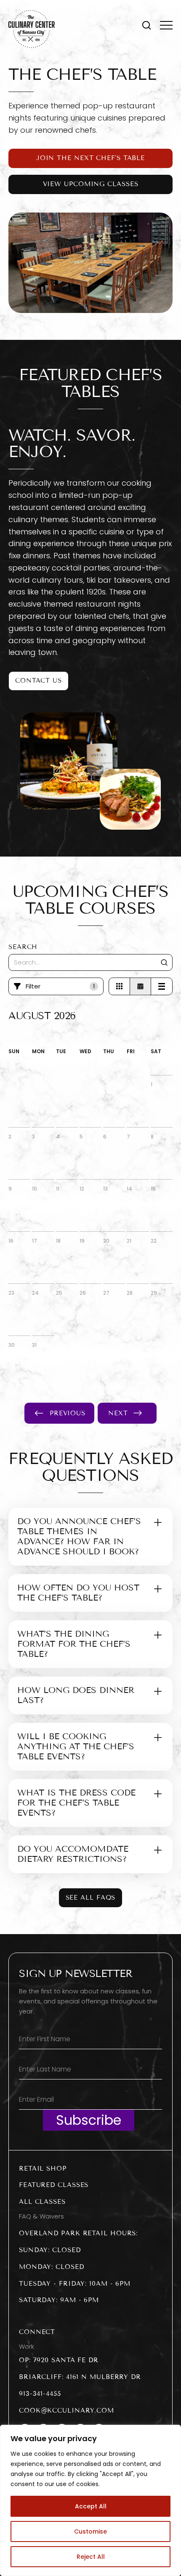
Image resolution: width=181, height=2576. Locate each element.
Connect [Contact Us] (37, 2332)
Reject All (91, 2557)
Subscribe (89, 2120)
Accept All (91, 2506)
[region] (90, 2500)
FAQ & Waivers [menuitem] (41, 2216)
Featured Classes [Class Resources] (54, 2185)
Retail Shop (43, 2169)
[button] (146, 25)
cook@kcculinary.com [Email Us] (67, 2410)
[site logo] (32, 29)
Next (118, 1413)
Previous (68, 1413)
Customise (90, 2531)
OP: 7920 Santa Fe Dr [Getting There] (59, 2360)
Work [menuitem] (27, 2347)
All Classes (42, 2202)
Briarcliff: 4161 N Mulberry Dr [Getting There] (80, 2377)
